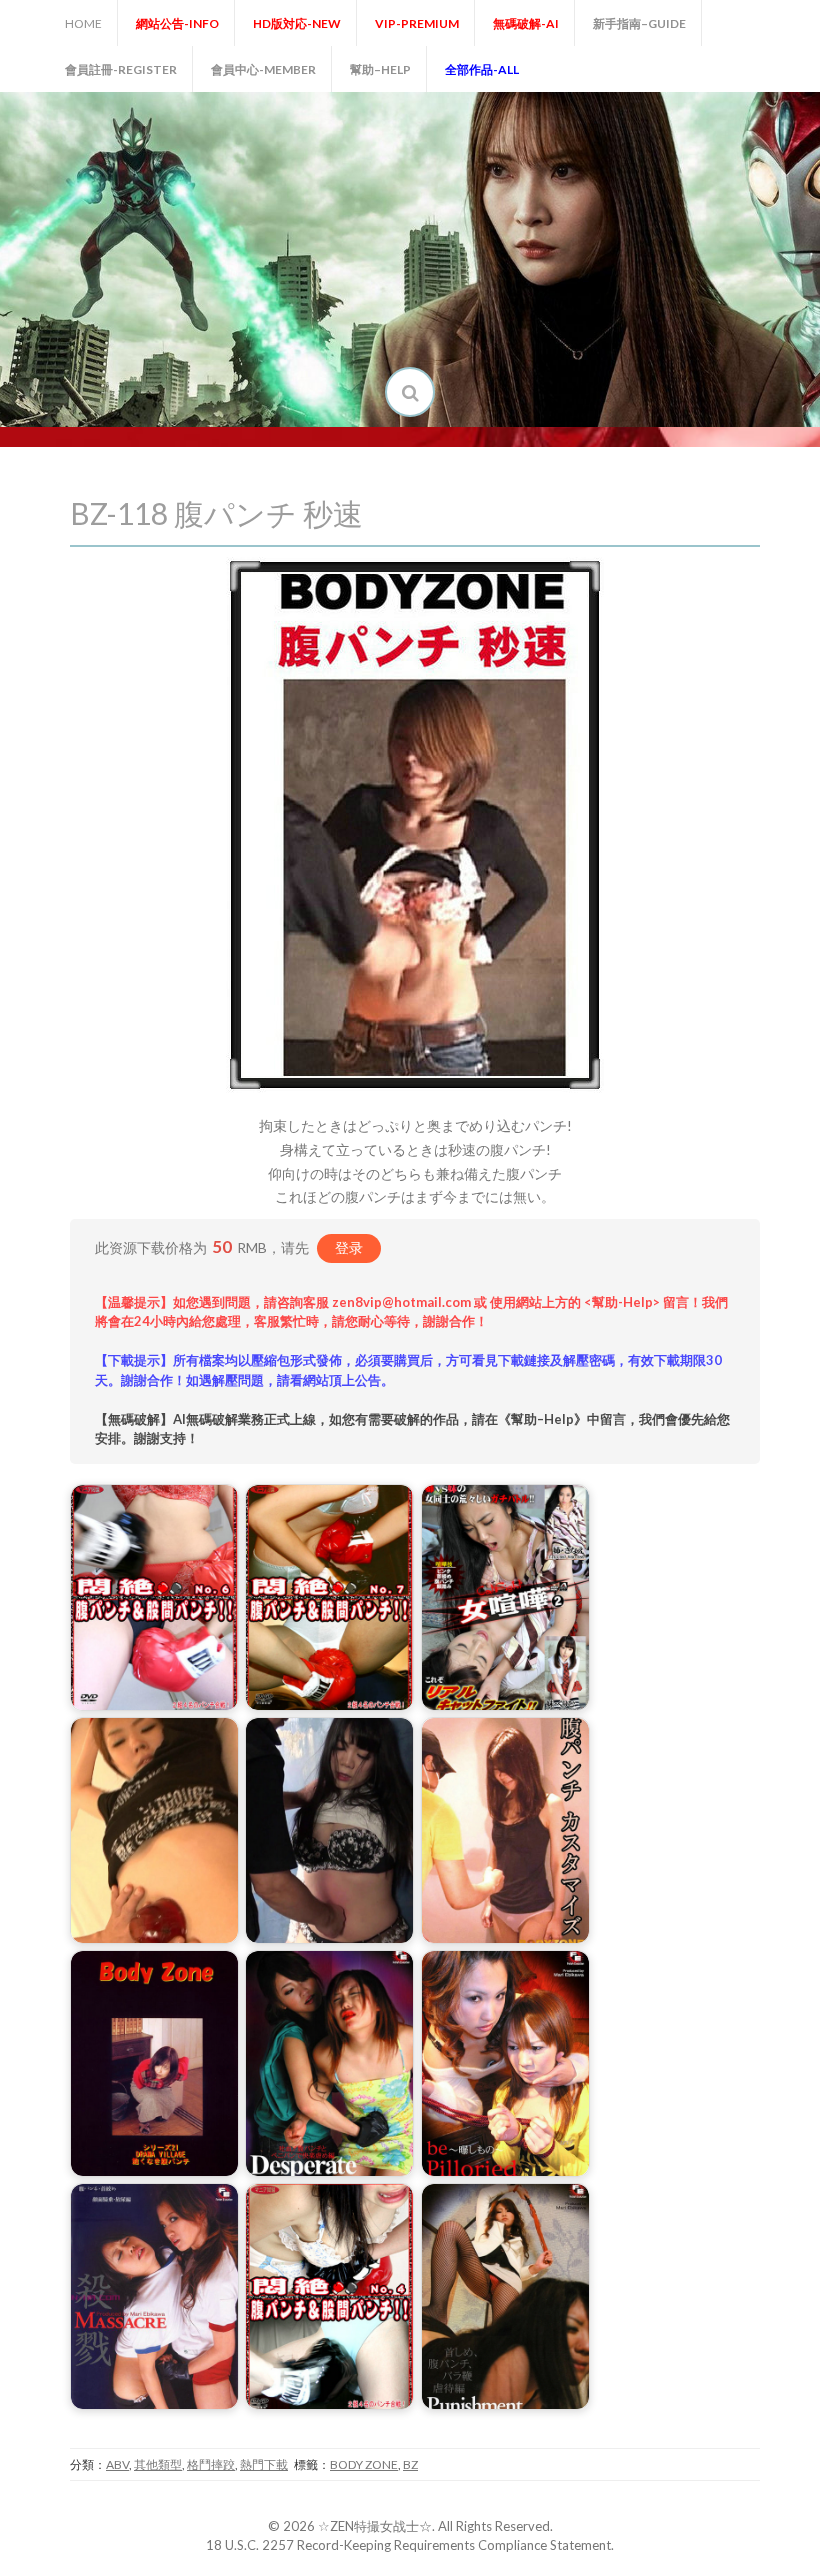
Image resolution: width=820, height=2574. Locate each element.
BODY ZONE (364, 2464)
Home (83, 23)
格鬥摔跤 (211, 2464)
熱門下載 (264, 2464)
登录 (349, 1247)
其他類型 (158, 2464)
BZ (410, 2464)
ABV (117, 2464)
